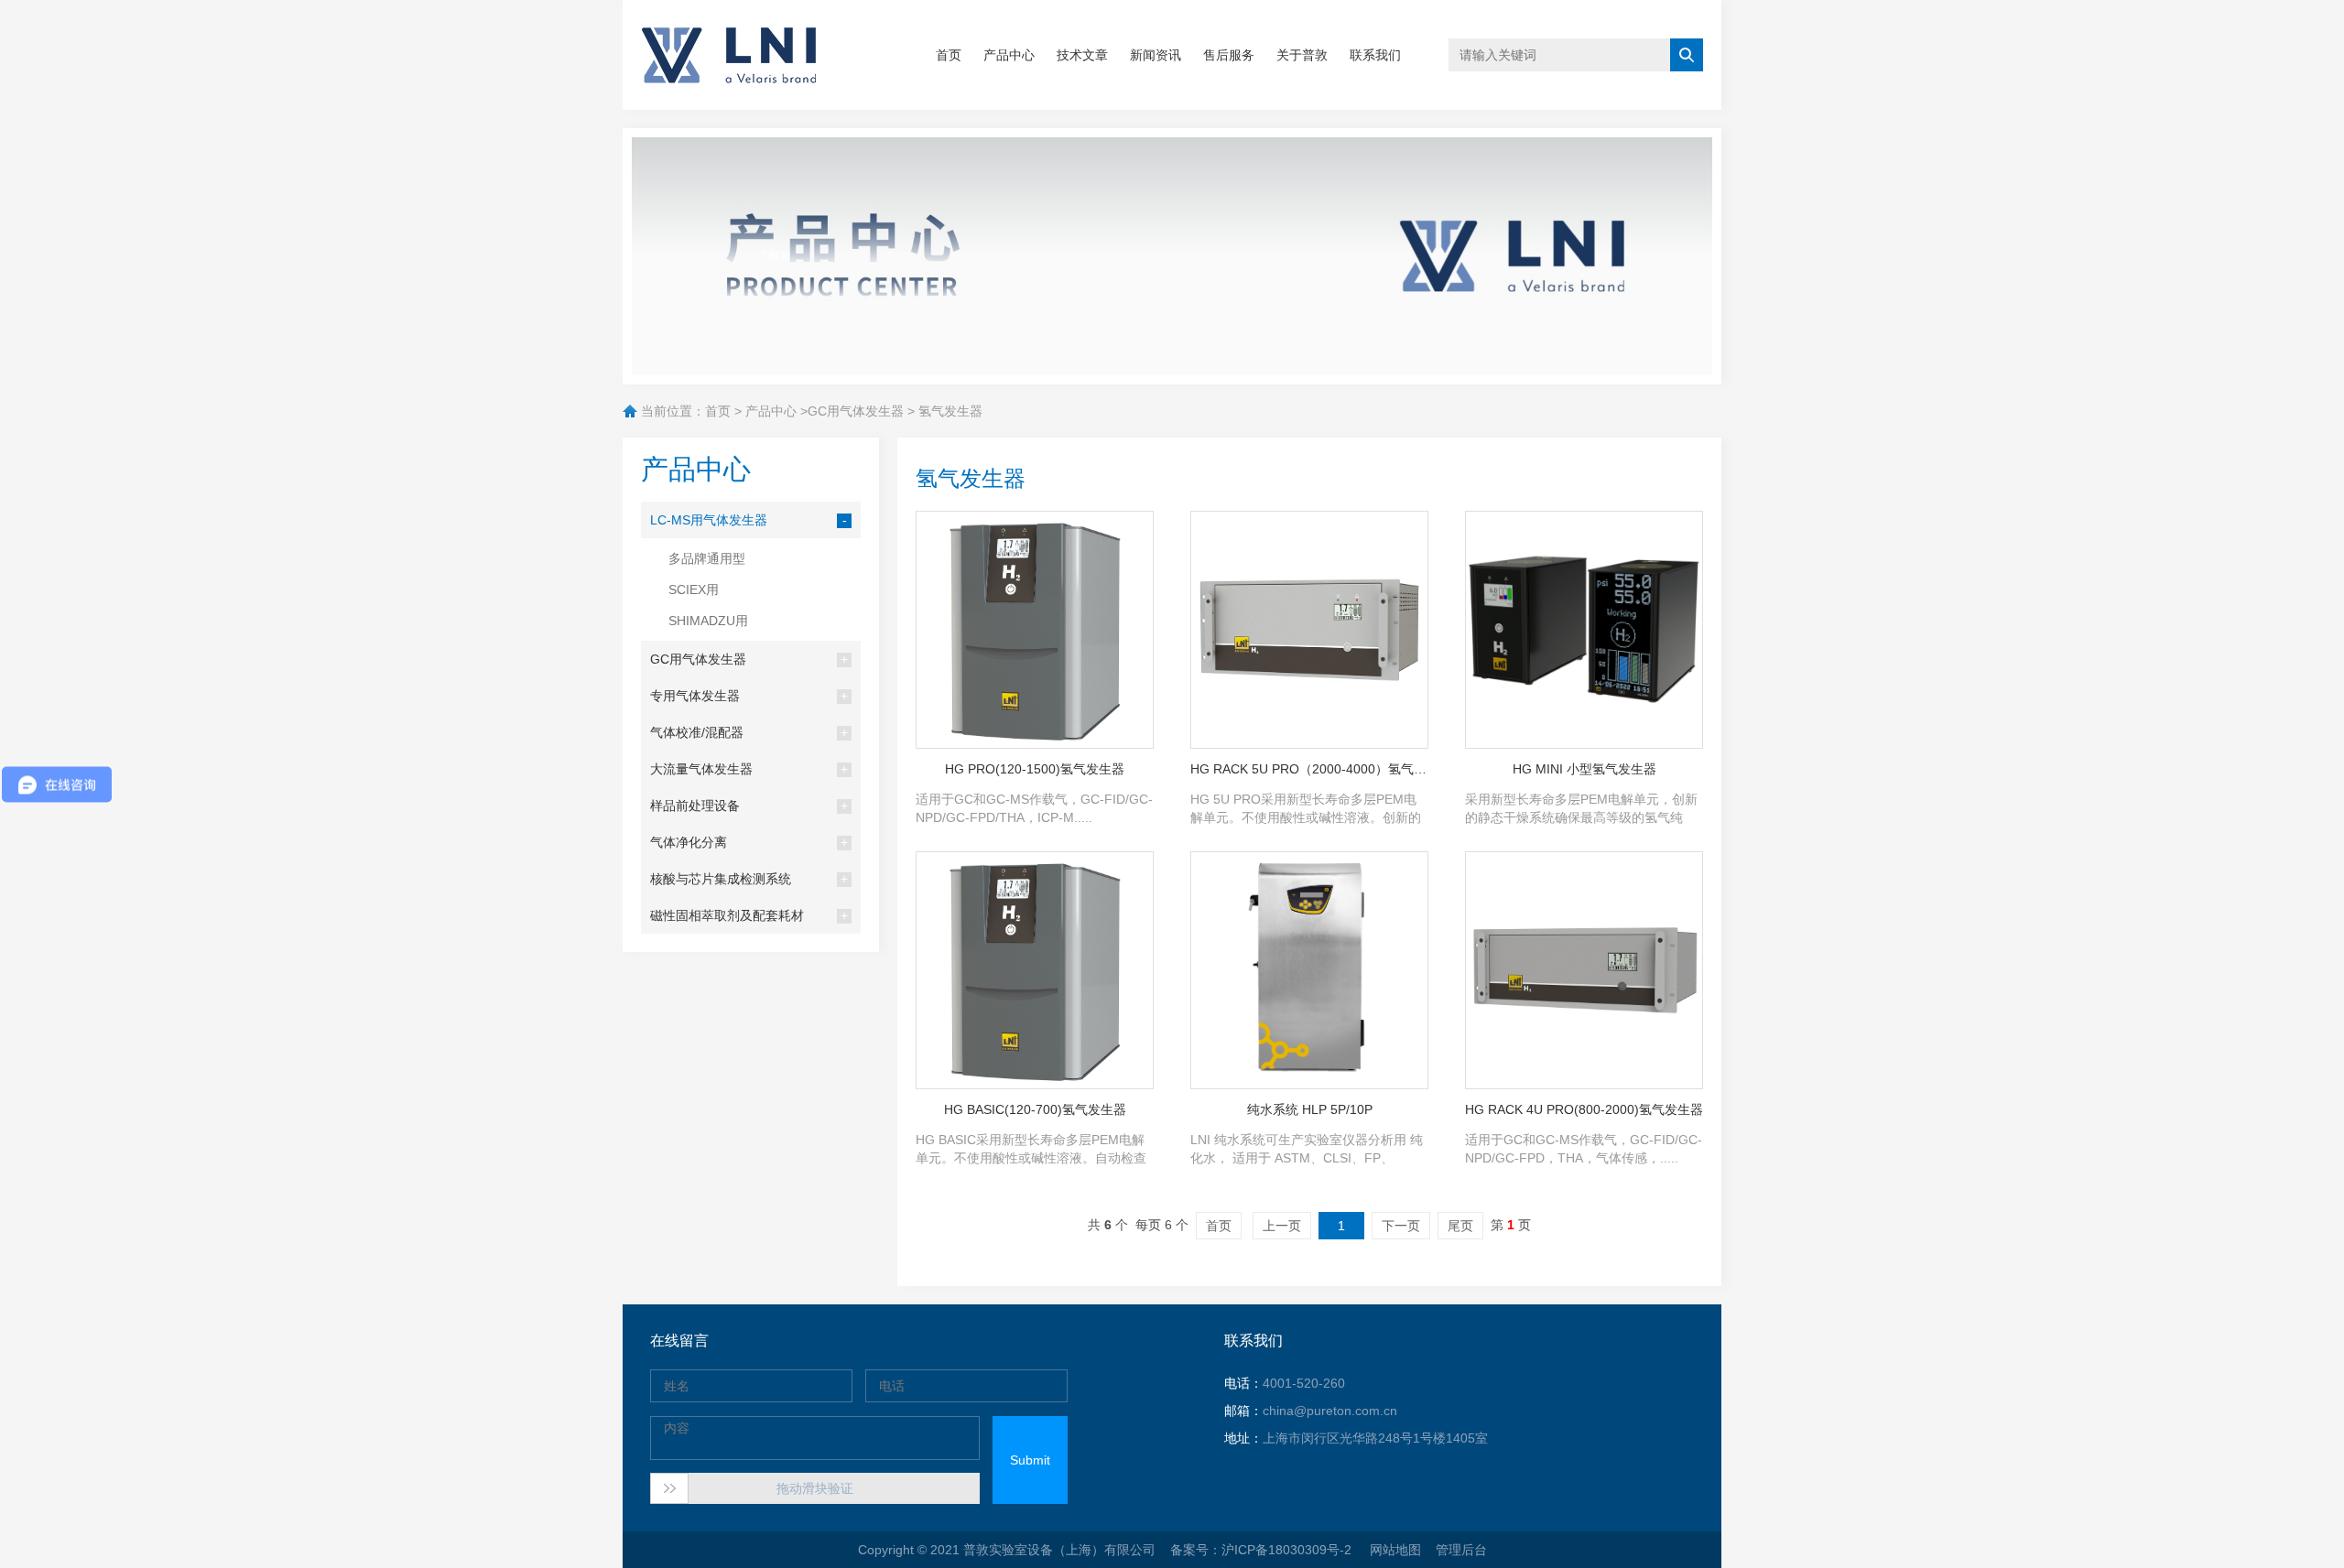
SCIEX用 (694, 589)
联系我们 (1375, 55)
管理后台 (1461, 1550)
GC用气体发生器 (856, 411)
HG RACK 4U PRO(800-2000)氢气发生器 (1584, 1109)
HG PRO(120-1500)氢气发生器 (1035, 769)
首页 (949, 55)
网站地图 (1395, 1550)
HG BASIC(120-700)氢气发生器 (1035, 1109)
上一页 (1282, 1226)
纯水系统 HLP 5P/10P (1310, 1109)
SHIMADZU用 (708, 621)
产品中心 (1009, 55)
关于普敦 (1302, 55)
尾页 (1460, 1226)
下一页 (1401, 1226)
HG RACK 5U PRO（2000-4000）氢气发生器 (1309, 769)
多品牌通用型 (707, 558)
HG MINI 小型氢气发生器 (1584, 769)
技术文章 (1082, 55)
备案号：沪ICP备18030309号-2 (1263, 1550)
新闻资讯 (1156, 55)
